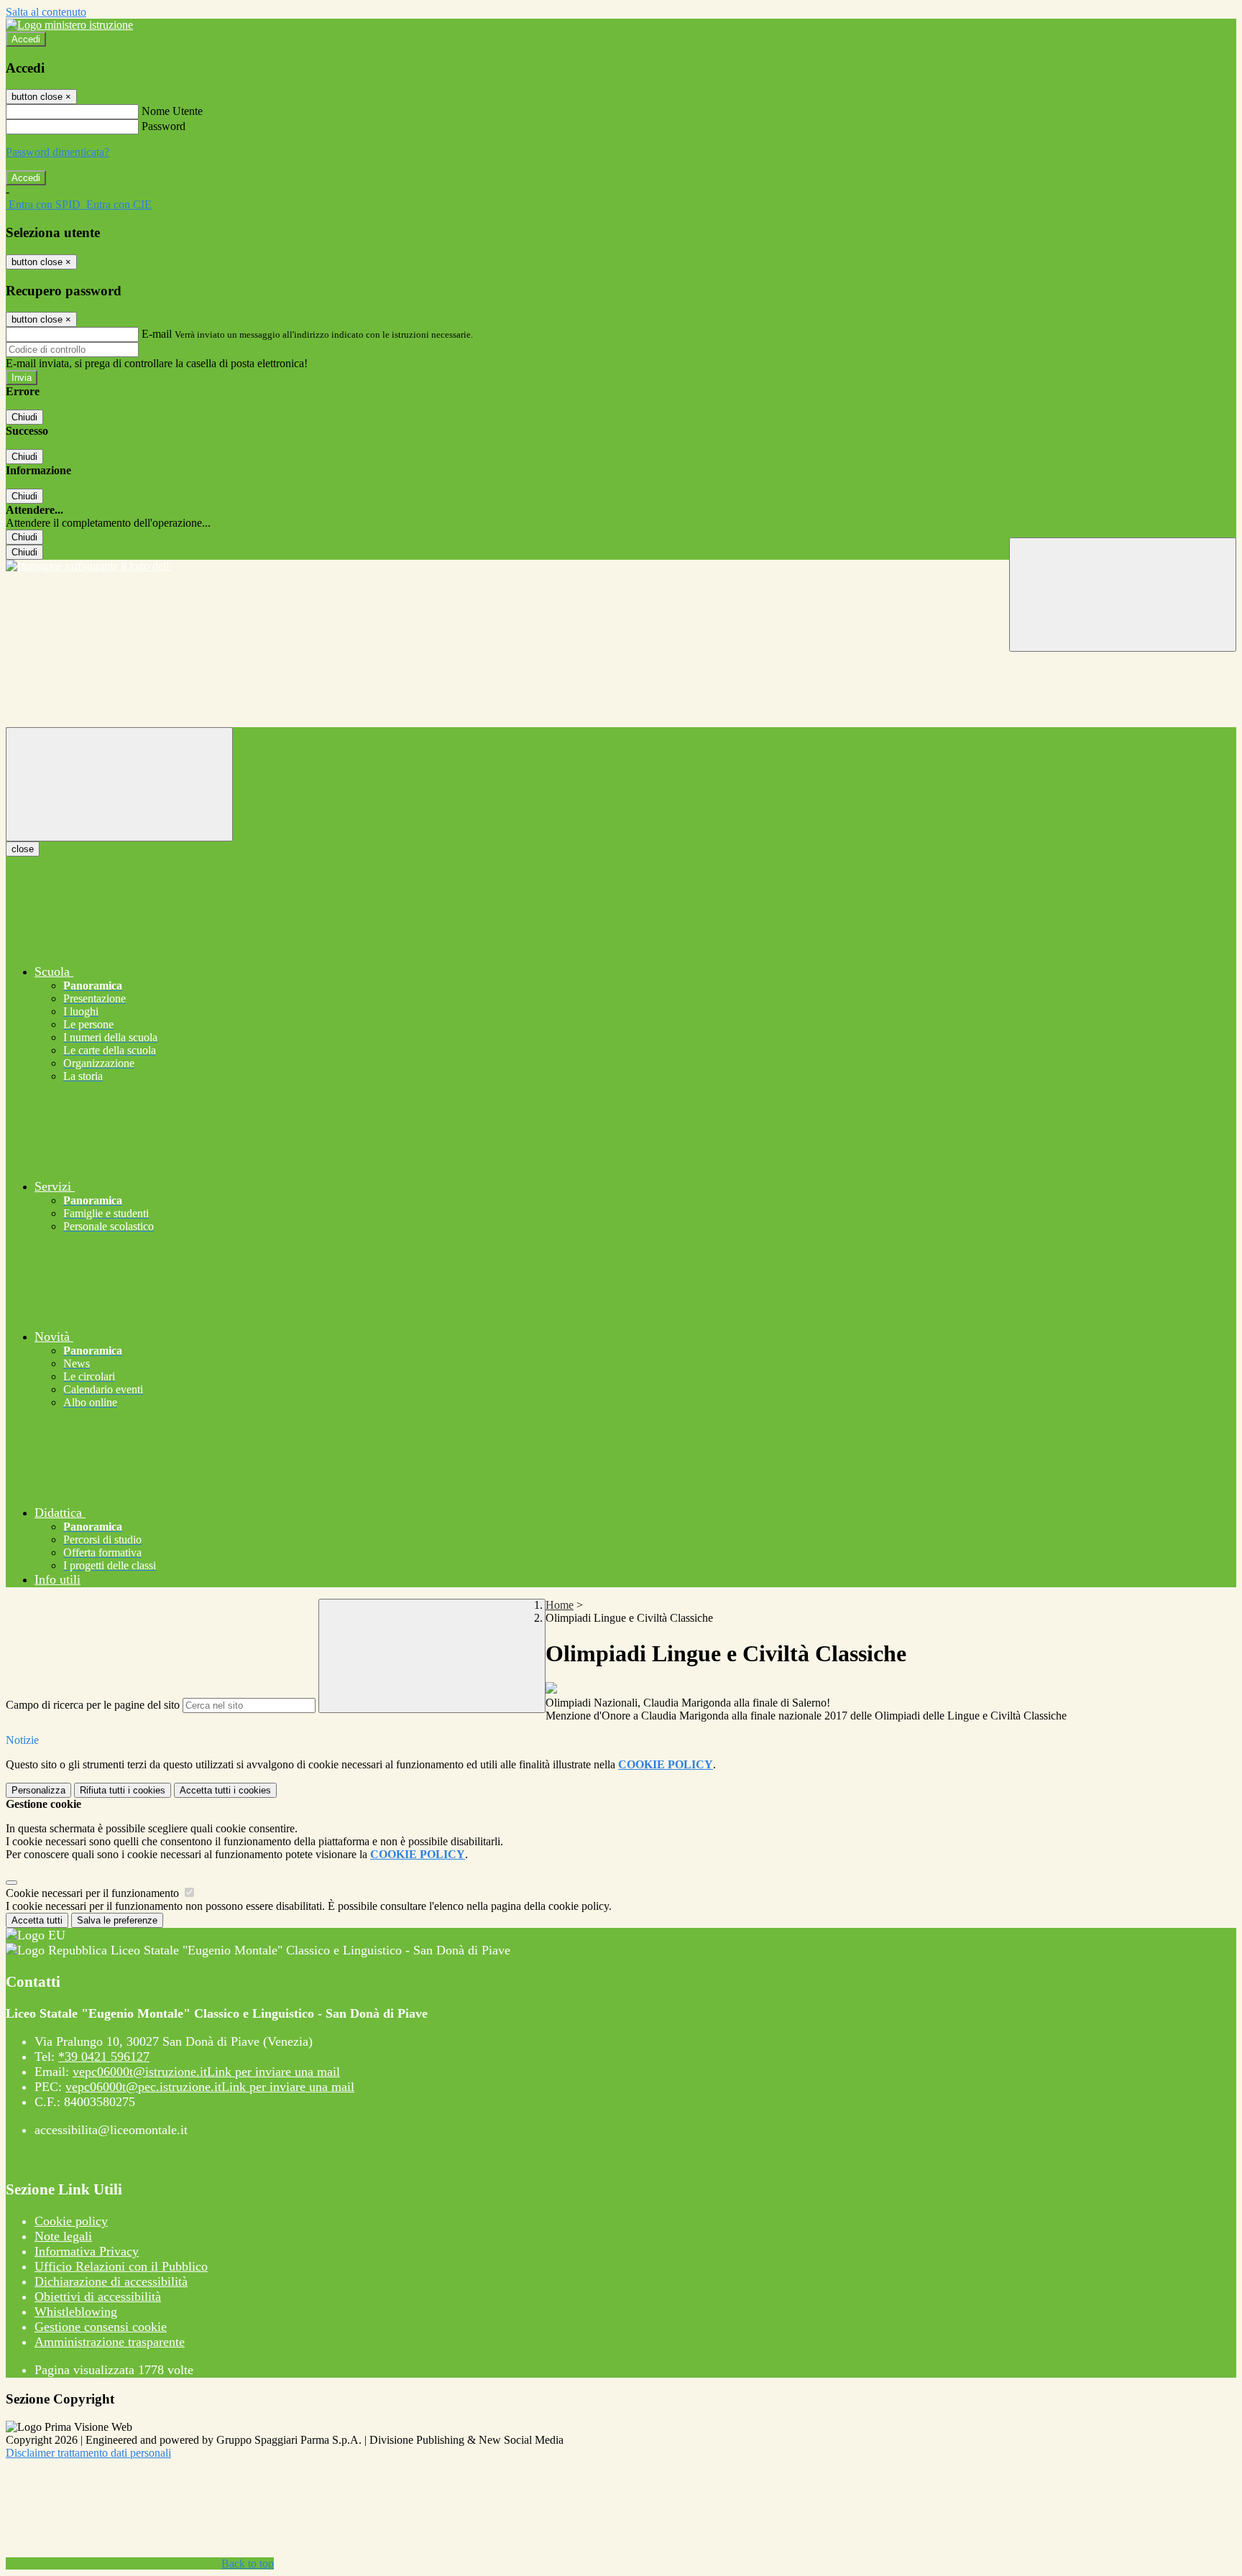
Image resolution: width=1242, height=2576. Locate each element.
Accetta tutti (225, 1790)
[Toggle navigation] (119, 784)
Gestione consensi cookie (101, 2327)
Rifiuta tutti (123, 1790)
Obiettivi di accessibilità (98, 2296)
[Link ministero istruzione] (69, 25)
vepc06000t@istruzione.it (206, 2072)
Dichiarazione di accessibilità (111, 2281)
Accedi (26, 39)
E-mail (157, 334)
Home (560, 1605)
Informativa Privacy (87, 2251)
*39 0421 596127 (104, 2056)
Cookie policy (71, 2221)
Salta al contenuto (46, 12)
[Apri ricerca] (1123, 595)
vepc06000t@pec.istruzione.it (210, 2087)
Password (164, 126)
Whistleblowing (76, 2312)
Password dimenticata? (57, 152)
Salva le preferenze (117, 1920)
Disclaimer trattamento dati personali (88, 2453)
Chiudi (24, 417)
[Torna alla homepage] (621, 566)
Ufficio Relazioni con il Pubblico (121, 2266)
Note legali (63, 2236)
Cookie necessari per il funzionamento (94, 1893)
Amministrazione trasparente (110, 2342)
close (23, 849)
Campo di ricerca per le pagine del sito (93, 1705)
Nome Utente (172, 111)
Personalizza (38, 1790)
